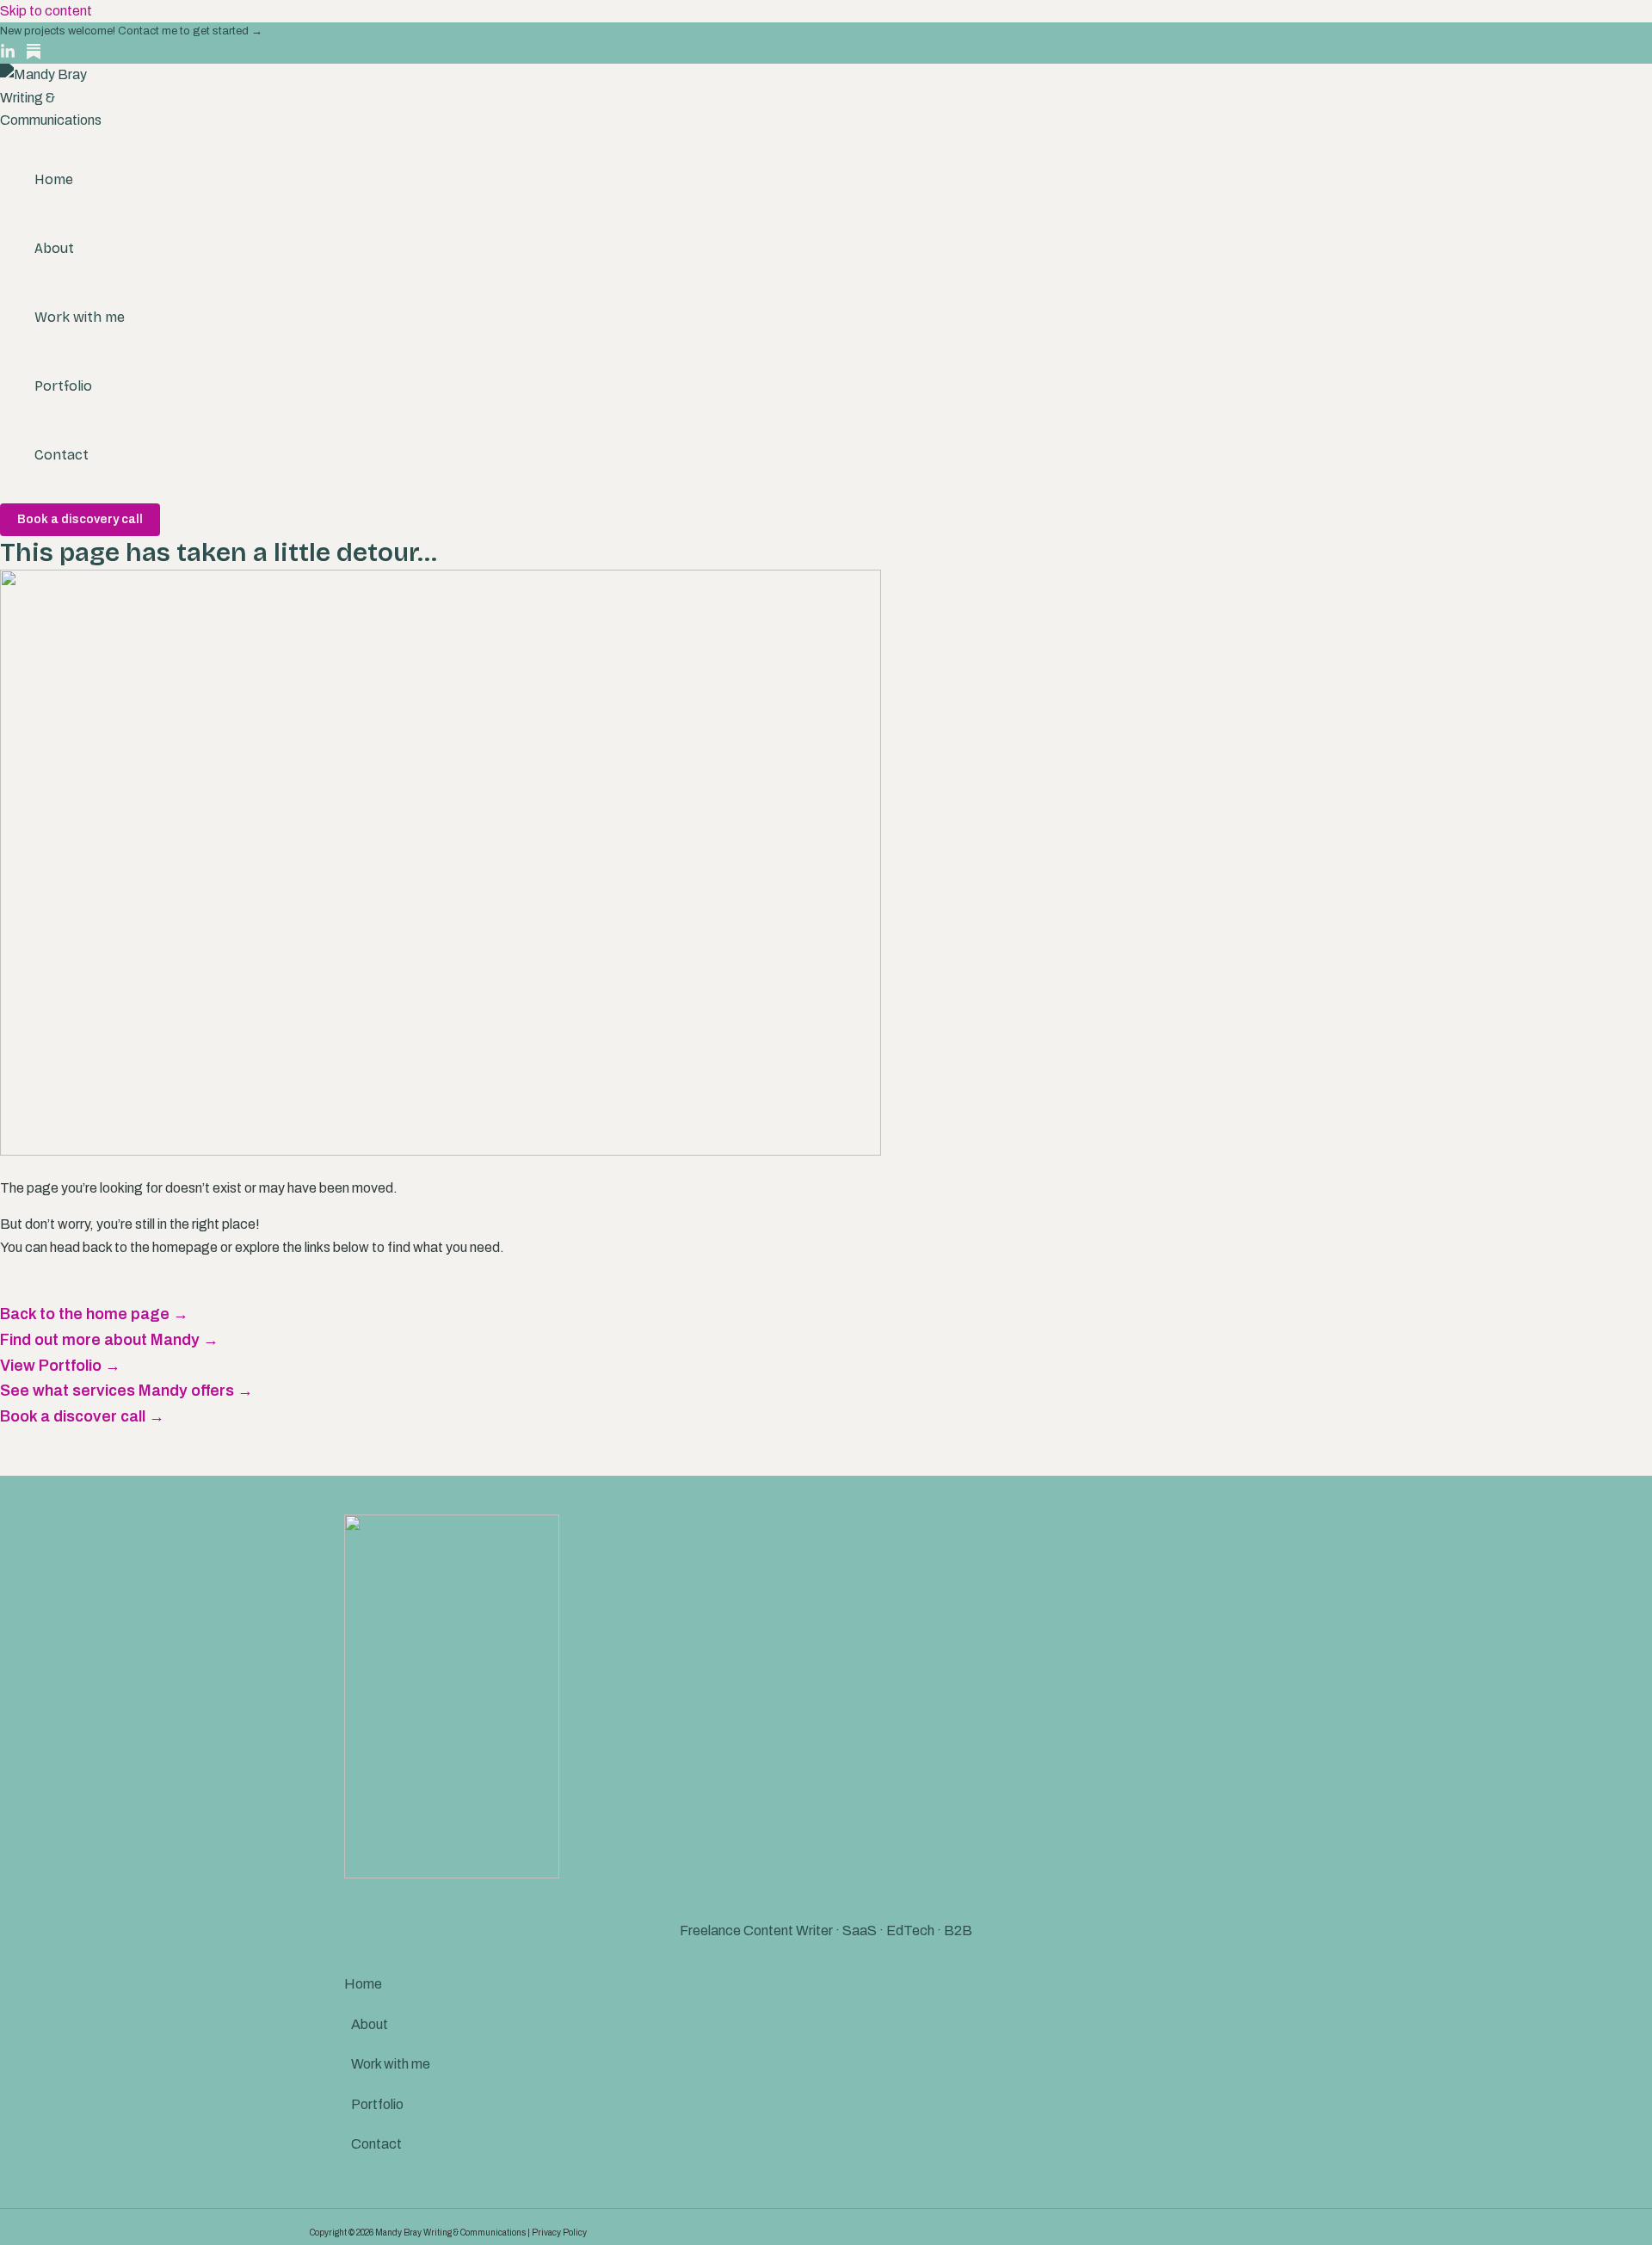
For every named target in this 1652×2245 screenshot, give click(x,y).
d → (252, 31)
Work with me (80, 317)
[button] (80, 520)
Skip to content (46, 11)
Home (54, 179)
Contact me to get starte (180, 31)
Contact (62, 455)
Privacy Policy (559, 2233)
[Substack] (34, 55)
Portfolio (63, 386)
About (54, 248)
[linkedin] (8, 55)
